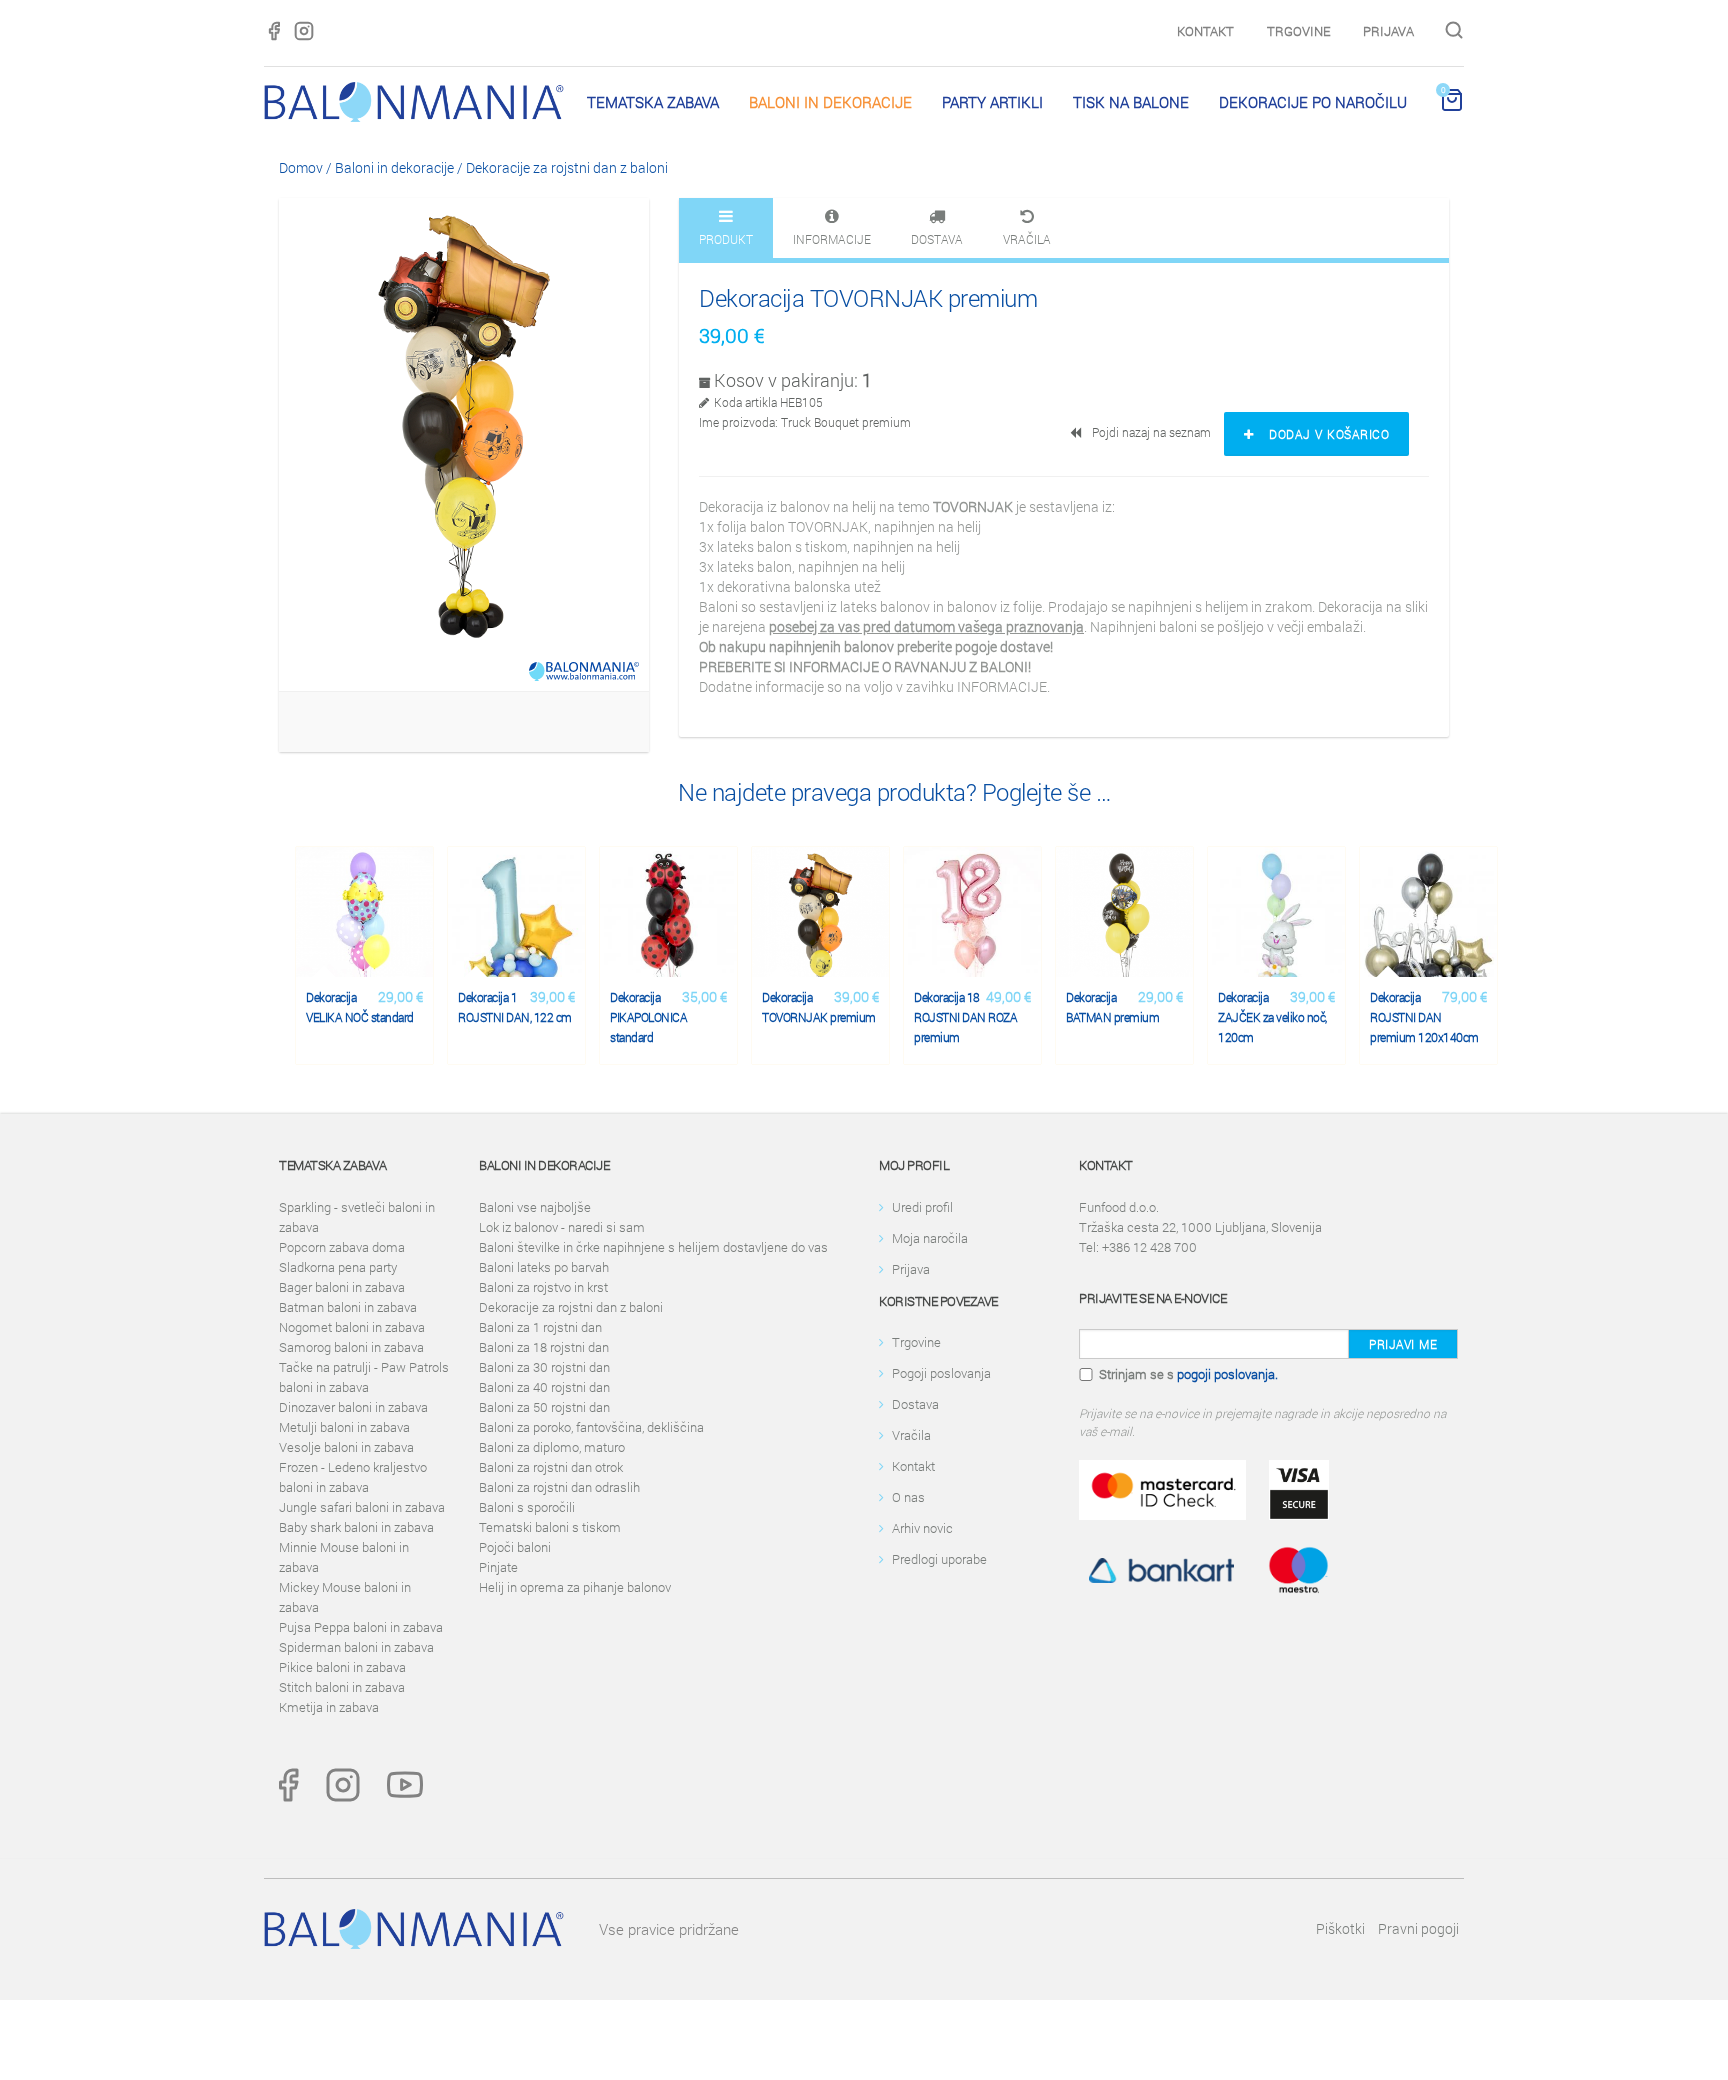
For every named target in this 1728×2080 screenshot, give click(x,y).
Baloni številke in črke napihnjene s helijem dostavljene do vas (653, 1247)
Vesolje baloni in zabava (346, 1447)
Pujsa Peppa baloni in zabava (361, 1627)
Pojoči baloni (515, 1547)
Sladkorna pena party (338, 1267)
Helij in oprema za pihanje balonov (575, 1587)
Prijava (1388, 31)
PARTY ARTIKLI (992, 102)
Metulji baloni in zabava (344, 1427)
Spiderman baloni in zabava (356, 1647)
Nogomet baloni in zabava (352, 1327)
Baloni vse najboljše (535, 1207)
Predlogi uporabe (939, 1559)
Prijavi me (1403, 1344)
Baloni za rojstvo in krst (543, 1287)
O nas (908, 1497)
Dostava (915, 1404)
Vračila (911, 1435)
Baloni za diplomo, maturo (552, 1447)
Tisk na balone (1131, 102)
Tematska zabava (653, 102)
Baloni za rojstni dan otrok (551, 1467)
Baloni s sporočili (527, 1507)
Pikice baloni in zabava (342, 1667)
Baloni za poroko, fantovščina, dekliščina (591, 1427)
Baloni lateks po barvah (544, 1267)
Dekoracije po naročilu (1313, 102)
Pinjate (498, 1567)
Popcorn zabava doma (342, 1247)
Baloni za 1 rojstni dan (540, 1327)
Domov (301, 167)
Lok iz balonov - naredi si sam (562, 1227)
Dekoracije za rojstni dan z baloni (567, 167)
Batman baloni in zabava (348, 1307)
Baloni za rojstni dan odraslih (559, 1487)
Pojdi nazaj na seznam (1148, 432)
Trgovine (1298, 31)
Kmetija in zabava (329, 1707)
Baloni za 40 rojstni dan (544, 1387)
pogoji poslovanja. (1227, 1374)
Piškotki (1340, 1928)
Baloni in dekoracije (830, 102)
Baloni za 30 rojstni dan (544, 1367)
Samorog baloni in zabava (351, 1347)
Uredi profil (922, 1207)
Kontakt (1205, 31)
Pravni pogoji (1418, 1928)
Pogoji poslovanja (941, 1373)
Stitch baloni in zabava (342, 1687)
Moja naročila (930, 1238)
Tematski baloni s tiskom (550, 1527)
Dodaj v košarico (1323, 434)
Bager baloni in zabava (342, 1287)
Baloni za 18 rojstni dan (544, 1347)
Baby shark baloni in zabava (356, 1527)
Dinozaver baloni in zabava (353, 1407)
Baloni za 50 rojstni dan (544, 1407)
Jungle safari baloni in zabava (362, 1507)
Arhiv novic (922, 1528)
